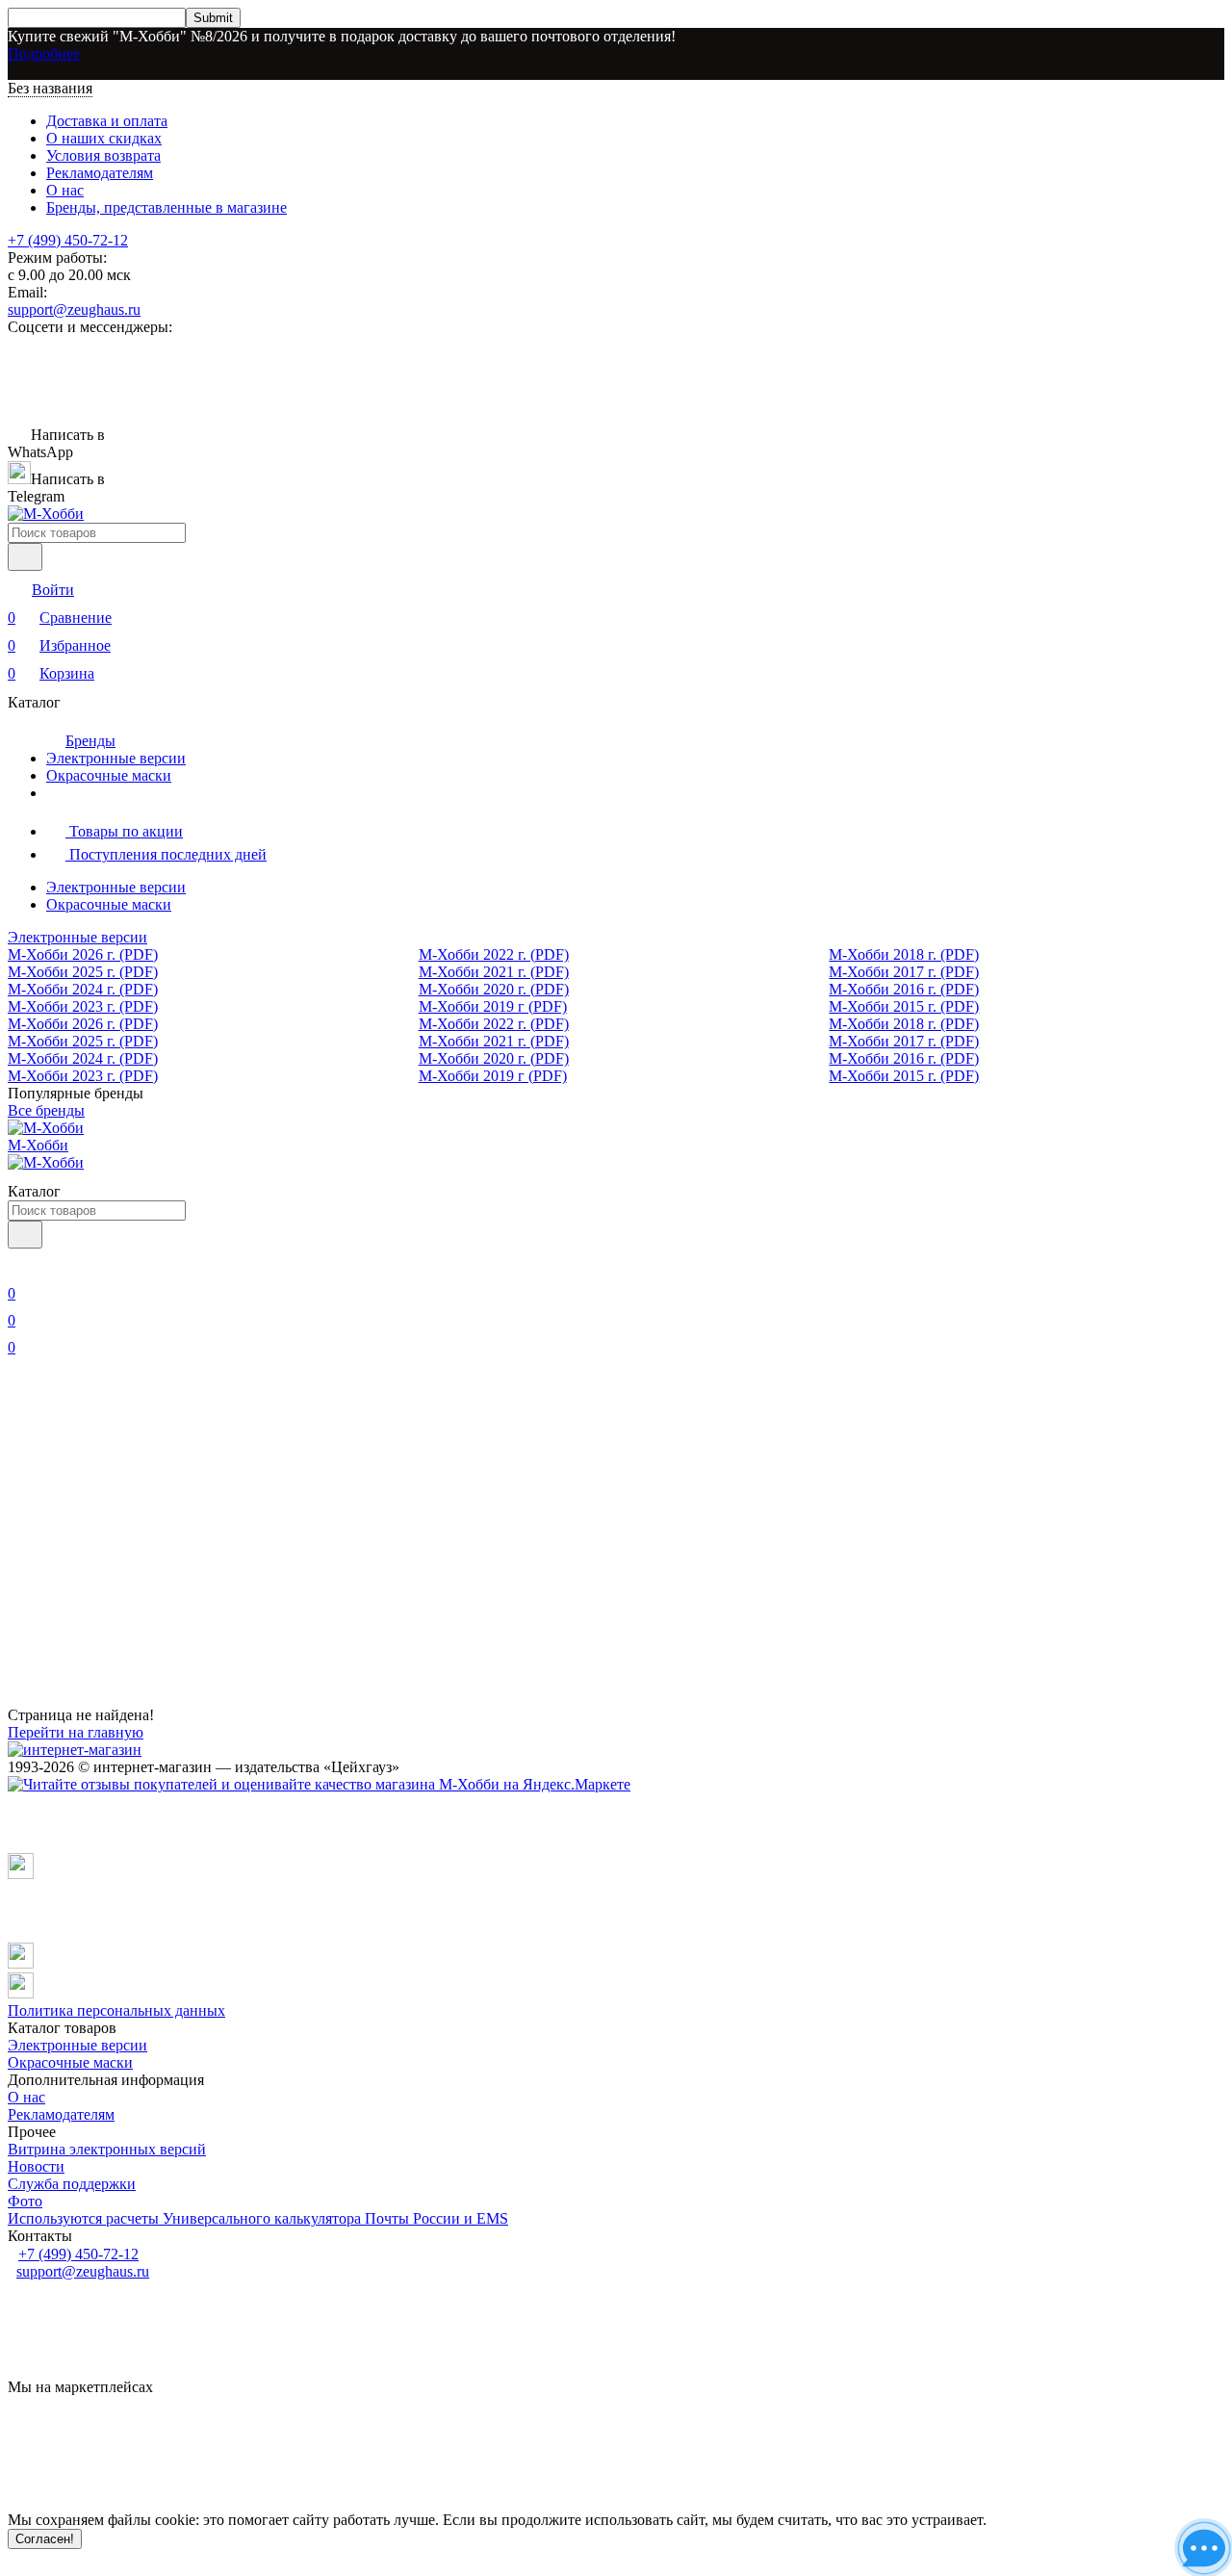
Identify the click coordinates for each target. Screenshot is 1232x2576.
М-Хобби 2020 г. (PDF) (494, 989)
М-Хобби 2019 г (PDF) (493, 1006)
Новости (36, 2166)
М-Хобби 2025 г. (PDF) (83, 972)
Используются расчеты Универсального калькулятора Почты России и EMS (258, 2218)
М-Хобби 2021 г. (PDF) (494, 972)
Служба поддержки (72, 2184)
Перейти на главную (76, 1732)
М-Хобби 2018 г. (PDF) (904, 954)
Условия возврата (103, 155)
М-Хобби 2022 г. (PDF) (494, 954)
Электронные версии (116, 758)
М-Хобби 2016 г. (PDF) (904, 989)
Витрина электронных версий (107, 2149)
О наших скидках (104, 138)
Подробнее (44, 53)
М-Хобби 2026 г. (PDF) (83, 954)
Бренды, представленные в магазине (167, 207)
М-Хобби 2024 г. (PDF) (83, 989)
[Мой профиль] (19, 1266)
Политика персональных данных (116, 2010)
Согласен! (45, 2539)
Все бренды (46, 1110)
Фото (25, 2201)
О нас (65, 190)
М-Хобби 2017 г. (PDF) (904, 972)
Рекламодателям (100, 173)
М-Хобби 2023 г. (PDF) (83, 1006)
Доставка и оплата (107, 121)
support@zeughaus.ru (74, 309)
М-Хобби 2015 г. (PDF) (904, 1006)
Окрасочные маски (109, 775)
